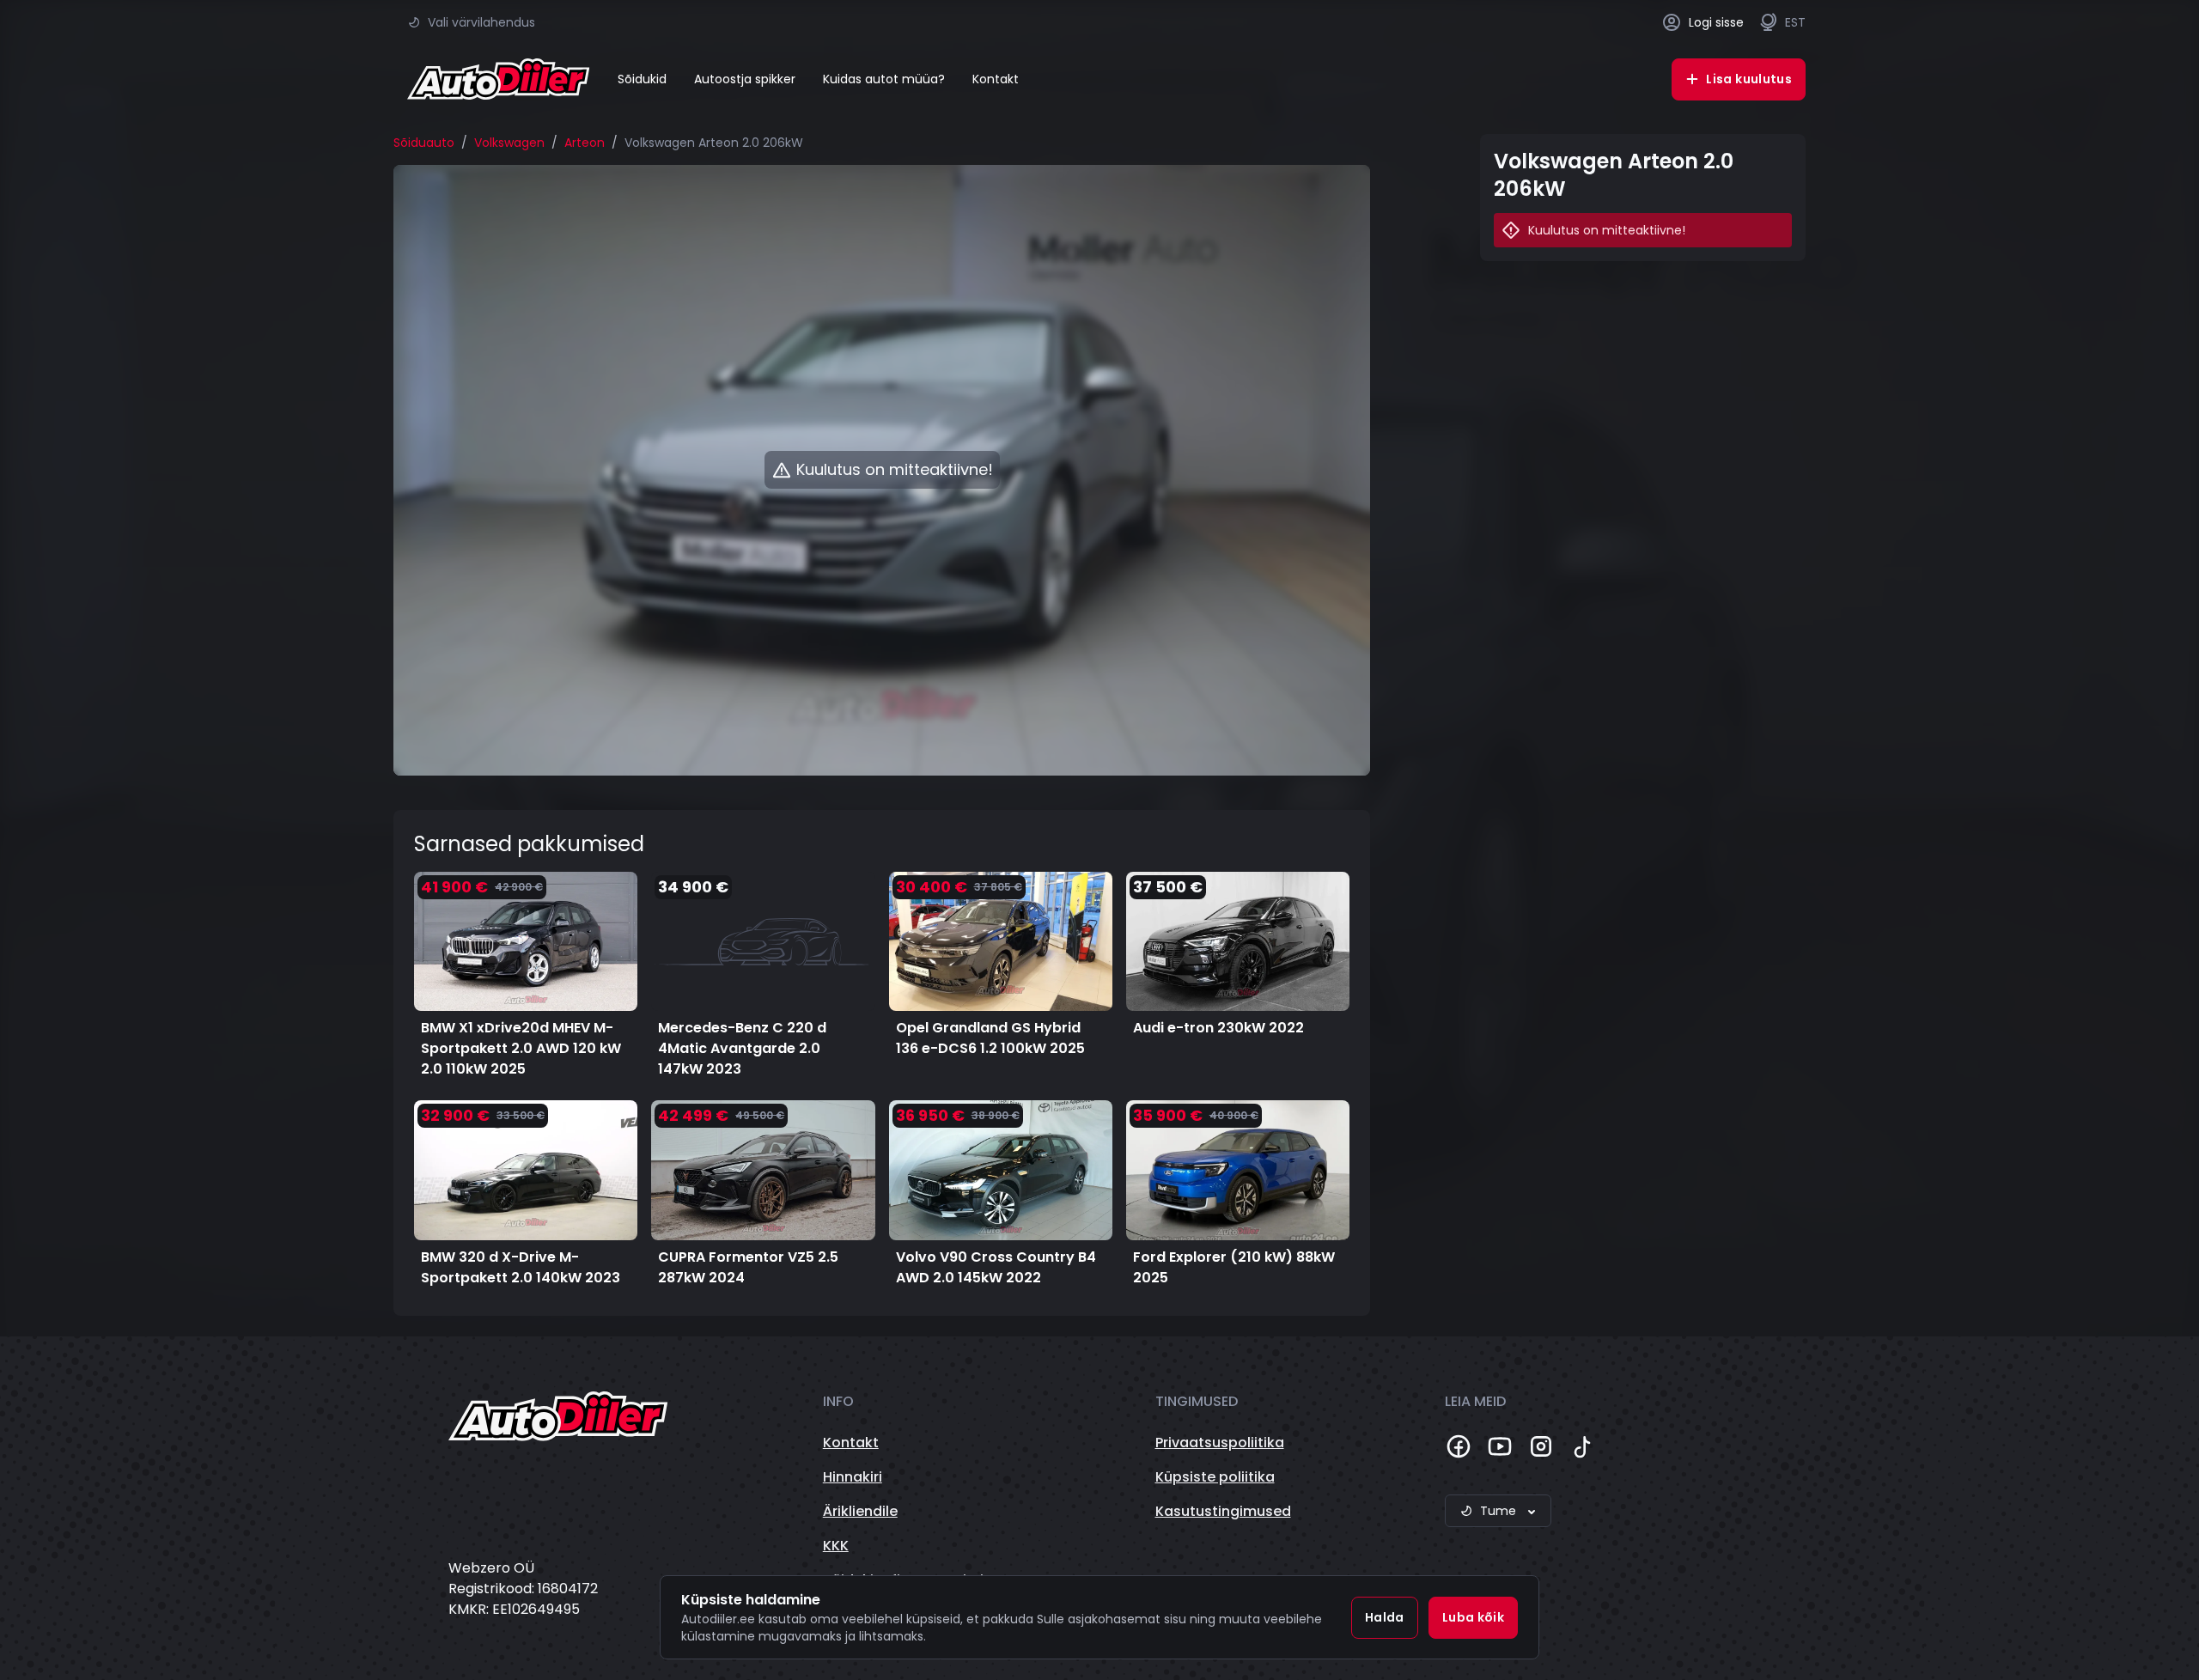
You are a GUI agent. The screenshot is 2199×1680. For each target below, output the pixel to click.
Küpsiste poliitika (1215, 1477)
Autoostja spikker (745, 79)
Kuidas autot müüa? (884, 79)
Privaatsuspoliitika (1220, 1443)
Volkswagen (509, 143)
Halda (1385, 1617)
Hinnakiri (853, 1477)
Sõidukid (642, 79)
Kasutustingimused (1223, 1511)
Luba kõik (1473, 1617)
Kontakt (996, 79)
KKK (836, 1546)
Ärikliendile (860, 1511)
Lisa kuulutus (1749, 79)
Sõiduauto (424, 143)
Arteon (585, 143)
